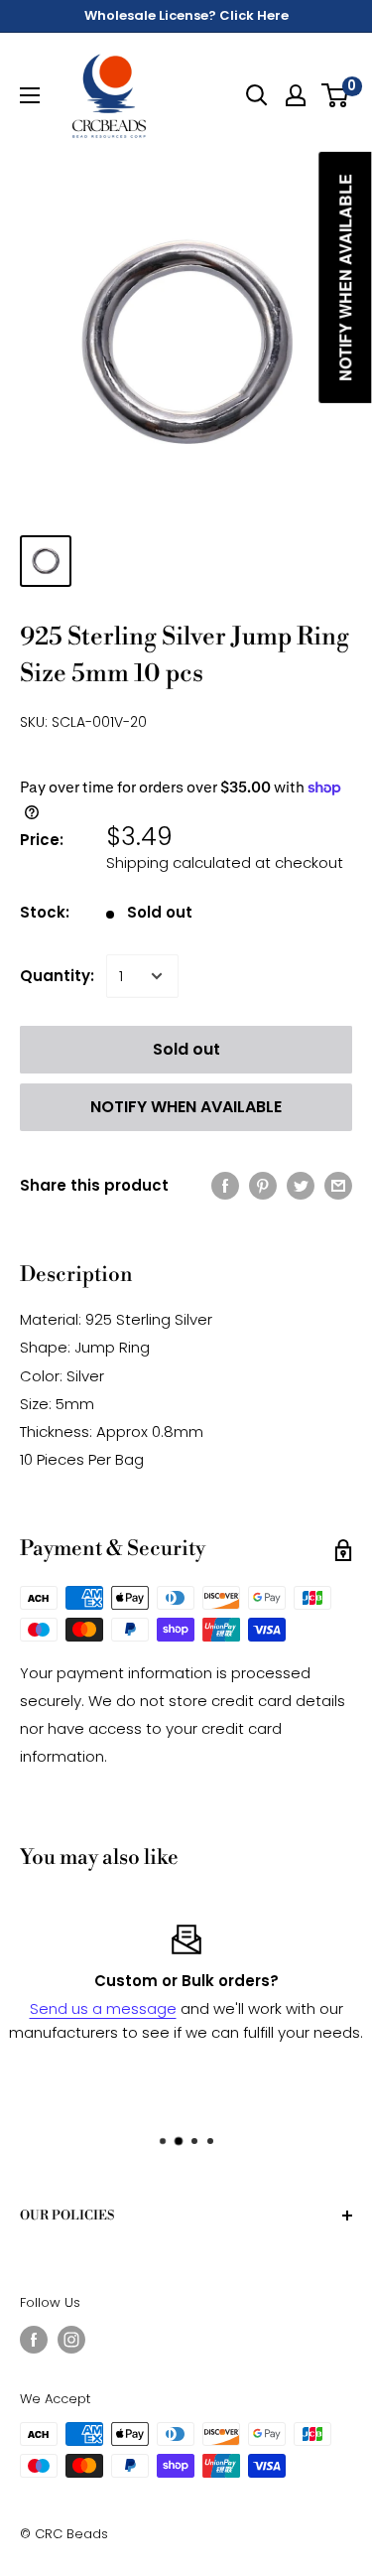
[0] (336, 95)
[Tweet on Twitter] (301, 1185)
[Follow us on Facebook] (34, 2340)
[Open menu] (30, 95)
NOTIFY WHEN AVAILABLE (186, 1107)
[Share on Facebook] (225, 1185)
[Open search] (257, 95)
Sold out (186, 1049)
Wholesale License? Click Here (186, 15)
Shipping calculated (179, 862)
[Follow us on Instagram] (71, 2340)
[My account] (296, 95)
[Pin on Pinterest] (263, 1185)
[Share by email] (338, 1185)
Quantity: (57, 976)
